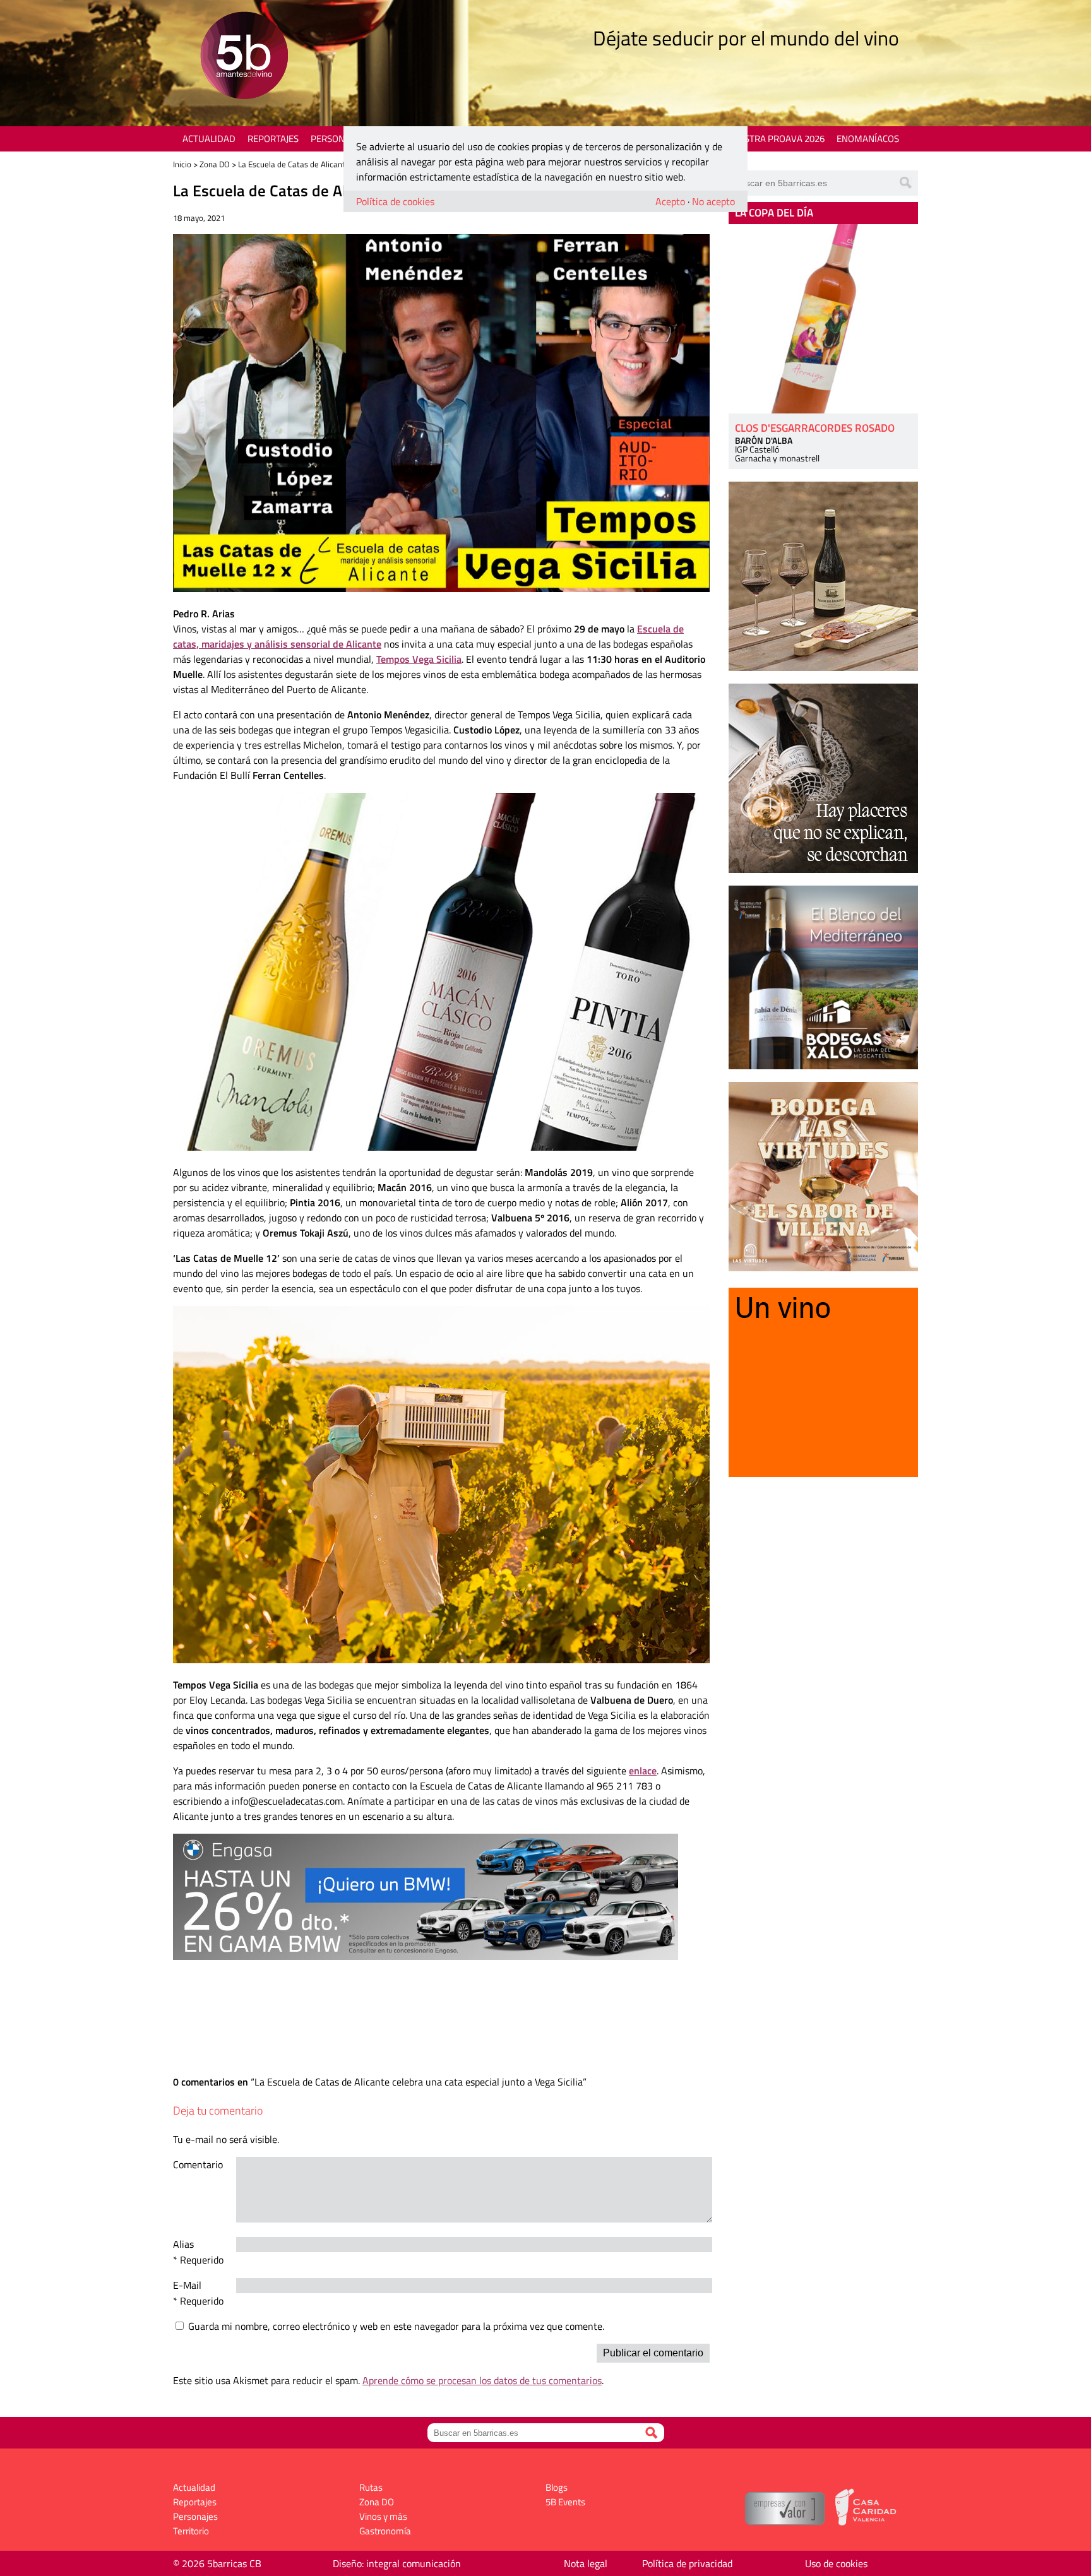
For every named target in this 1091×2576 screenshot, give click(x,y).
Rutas (371, 2487)
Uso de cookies (836, 2563)
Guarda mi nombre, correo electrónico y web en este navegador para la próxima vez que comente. (396, 2326)
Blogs (557, 2487)
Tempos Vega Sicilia (419, 659)
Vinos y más (383, 2516)
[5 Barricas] (244, 57)
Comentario (198, 2164)
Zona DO (215, 164)
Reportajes (273, 139)
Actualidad (209, 139)
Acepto (670, 201)
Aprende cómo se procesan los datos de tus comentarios (482, 2380)
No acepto (713, 201)
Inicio (182, 164)
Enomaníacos (868, 139)
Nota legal (586, 2563)
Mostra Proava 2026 (777, 139)
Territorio (191, 2531)
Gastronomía (385, 2531)
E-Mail (187, 2285)
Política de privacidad (687, 2563)
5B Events (565, 2502)
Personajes (337, 139)
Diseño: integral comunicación (397, 2563)
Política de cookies (395, 201)
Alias (183, 2244)
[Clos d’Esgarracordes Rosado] (823, 319)
